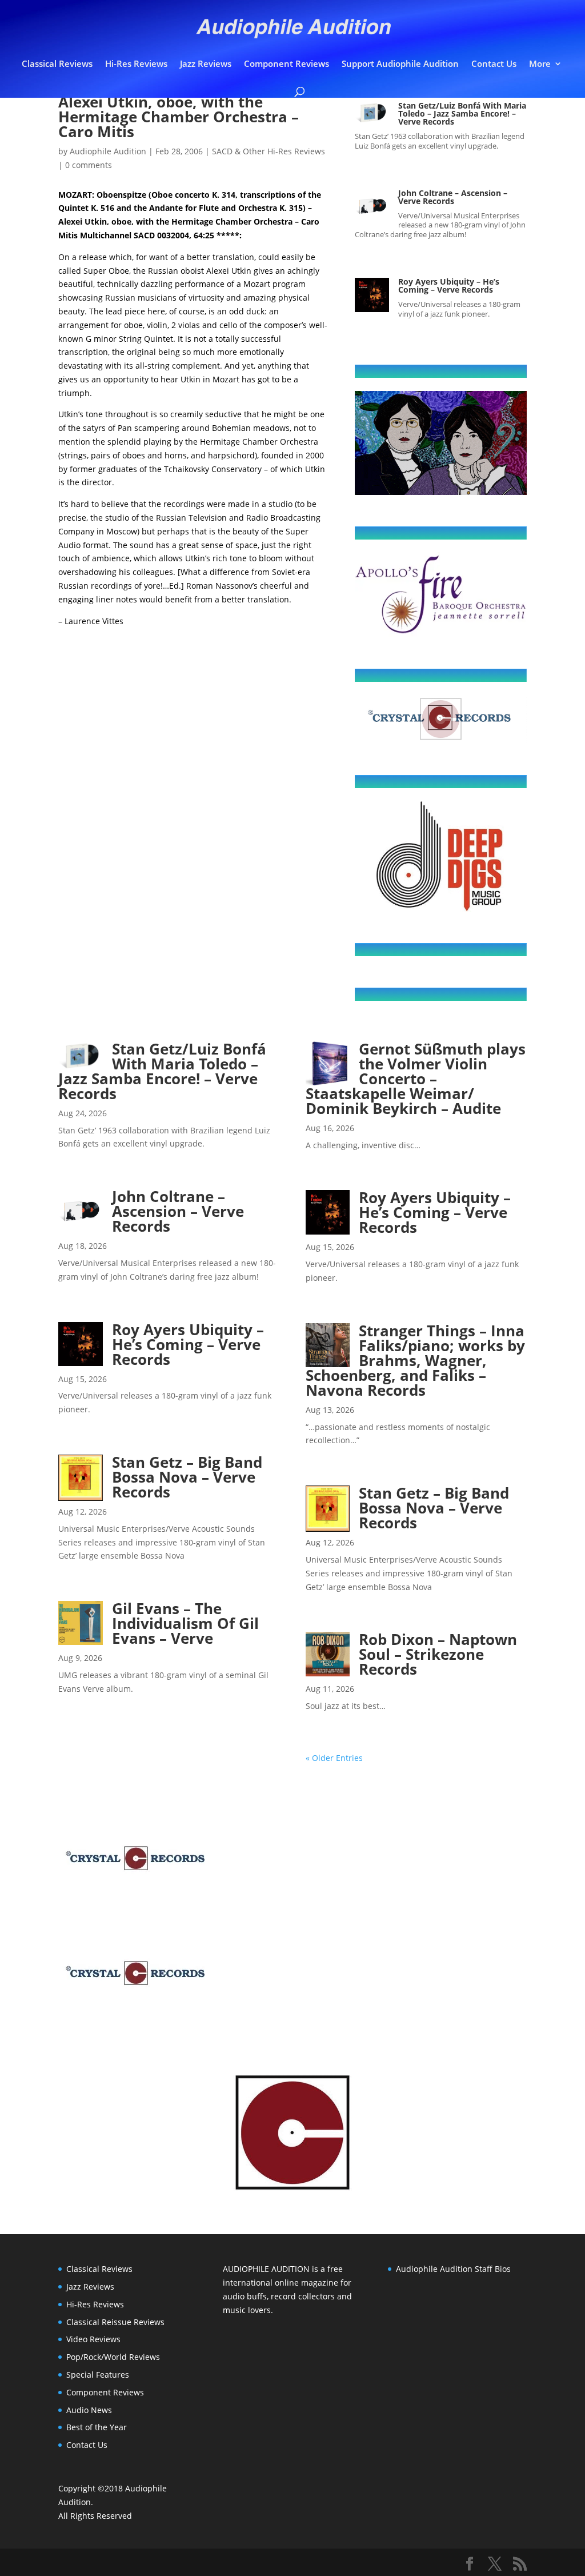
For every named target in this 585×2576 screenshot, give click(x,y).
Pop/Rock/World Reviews (113, 2357)
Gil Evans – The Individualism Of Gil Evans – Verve (185, 1623)
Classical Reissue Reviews (115, 2322)
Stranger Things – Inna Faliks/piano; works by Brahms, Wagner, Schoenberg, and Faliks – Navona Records (415, 1360)
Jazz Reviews (206, 64)
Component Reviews (287, 64)
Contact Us (494, 64)
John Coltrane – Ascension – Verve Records (453, 197)
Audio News (89, 2410)
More (540, 64)
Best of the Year (97, 2427)
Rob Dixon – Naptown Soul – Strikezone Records (438, 1654)
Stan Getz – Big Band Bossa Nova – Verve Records (187, 1477)
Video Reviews (93, 2339)
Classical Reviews (57, 64)
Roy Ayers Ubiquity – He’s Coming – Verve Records (449, 285)
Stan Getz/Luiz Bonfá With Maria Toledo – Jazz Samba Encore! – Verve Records (462, 113)
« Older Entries (334, 1758)
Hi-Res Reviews (136, 64)
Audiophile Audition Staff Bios (453, 2269)
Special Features (98, 2375)
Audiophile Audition (108, 151)
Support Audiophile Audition (400, 64)
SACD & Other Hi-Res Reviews (269, 151)
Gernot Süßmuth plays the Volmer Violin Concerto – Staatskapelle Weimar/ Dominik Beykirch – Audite (416, 1079)
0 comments (89, 165)
